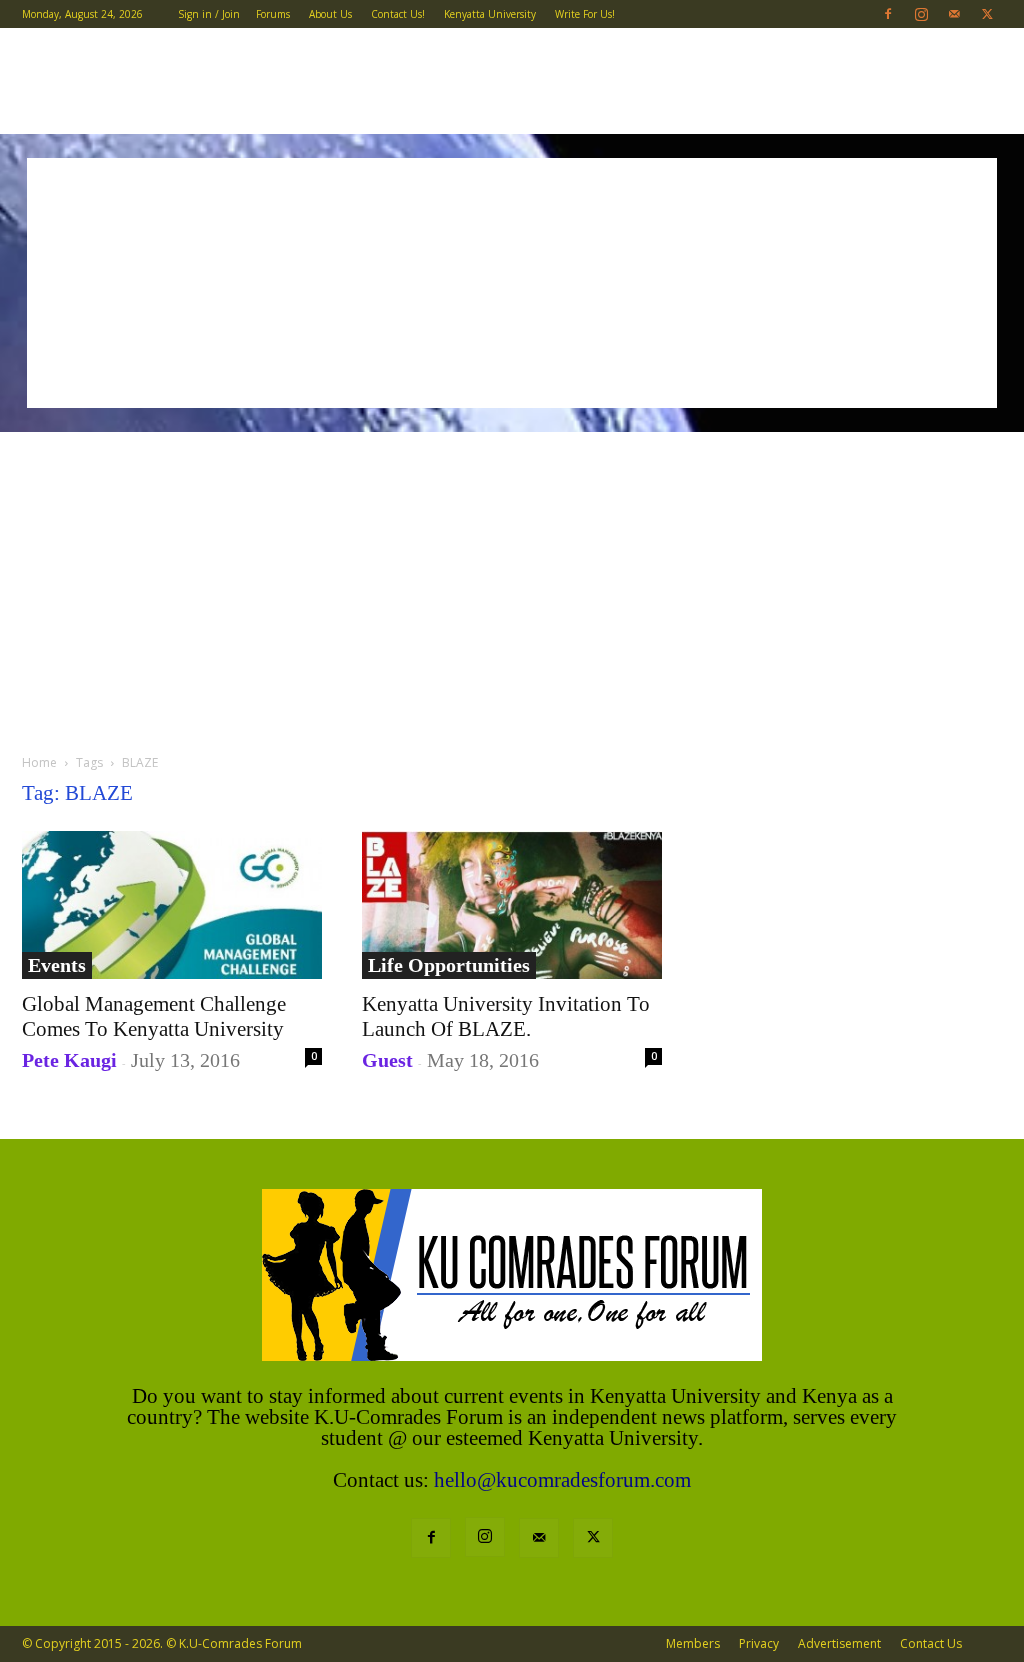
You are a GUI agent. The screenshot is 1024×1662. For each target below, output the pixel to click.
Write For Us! (585, 14)
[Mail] (954, 14)
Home (39, 762)
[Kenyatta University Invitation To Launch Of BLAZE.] (512, 905)
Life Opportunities (449, 965)
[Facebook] (888, 14)
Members (693, 1643)
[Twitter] (987, 14)
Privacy (759, 1643)
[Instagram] (921, 14)
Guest (387, 1060)
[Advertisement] (512, 283)
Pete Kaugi (69, 1060)
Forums (273, 14)
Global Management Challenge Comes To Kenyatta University (154, 1016)
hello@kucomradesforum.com (562, 1480)
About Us (330, 14)
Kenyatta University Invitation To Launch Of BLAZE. (506, 1016)
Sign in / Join (209, 14)
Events (57, 965)
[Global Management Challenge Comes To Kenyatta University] (172, 905)
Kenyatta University (490, 14)
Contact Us (931, 1643)
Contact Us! (398, 14)
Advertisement (839, 1643)
